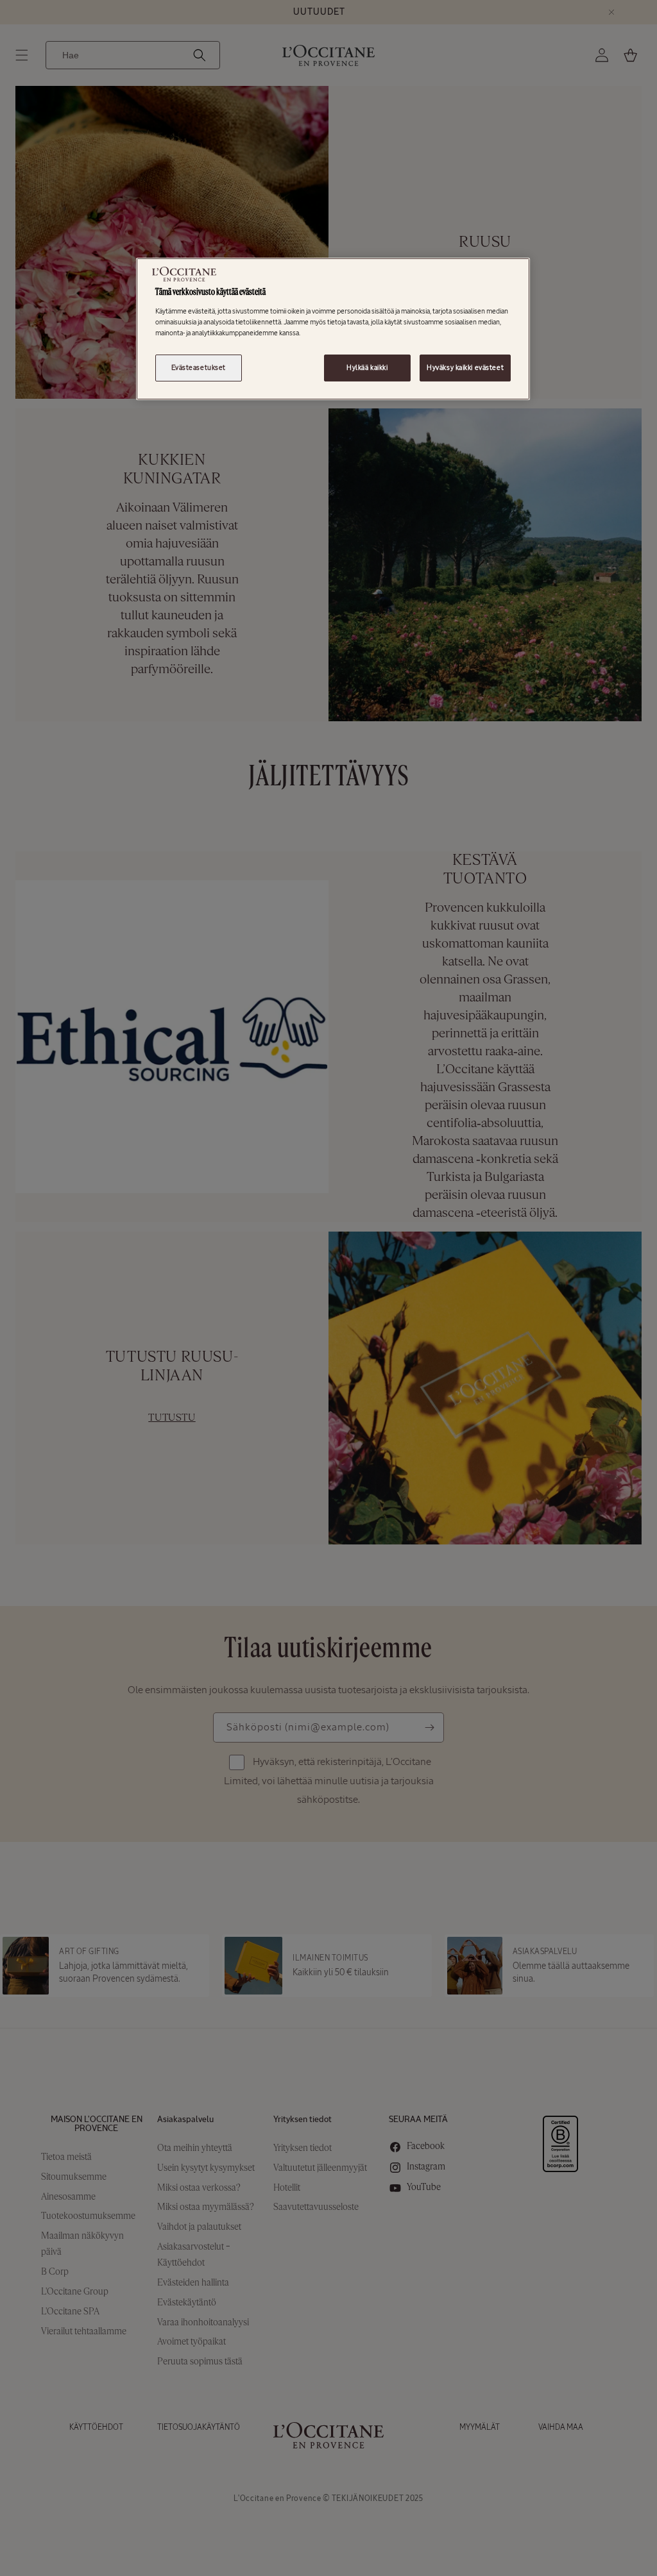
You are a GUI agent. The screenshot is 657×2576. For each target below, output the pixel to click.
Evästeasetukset (199, 367)
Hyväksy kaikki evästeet (465, 367)
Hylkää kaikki (367, 367)
